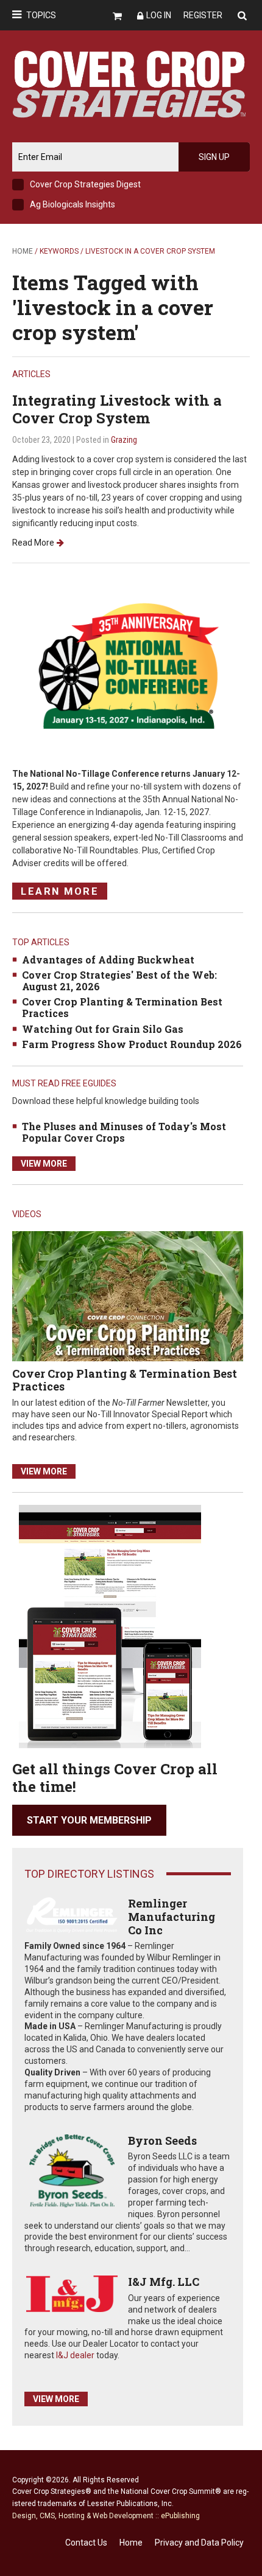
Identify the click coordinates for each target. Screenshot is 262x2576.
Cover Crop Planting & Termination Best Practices (122, 1007)
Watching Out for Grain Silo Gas (103, 1029)
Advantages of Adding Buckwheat (108, 960)
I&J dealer (75, 2355)
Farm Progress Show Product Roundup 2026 (132, 1044)
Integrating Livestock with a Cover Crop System (117, 409)
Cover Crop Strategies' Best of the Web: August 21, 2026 (119, 981)
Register (203, 15)
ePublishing (180, 2516)
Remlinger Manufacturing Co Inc (172, 1916)
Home (23, 251)
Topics (41, 15)
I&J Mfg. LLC (164, 2282)
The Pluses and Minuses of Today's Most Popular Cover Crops (124, 1132)
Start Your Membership (89, 1820)
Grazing (124, 440)
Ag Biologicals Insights (73, 204)
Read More (33, 543)
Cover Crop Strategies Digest (85, 184)
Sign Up (214, 157)
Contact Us (86, 2543)
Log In (159, 15)
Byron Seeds (162, 2140)
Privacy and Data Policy (199, 2543)
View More (44, 1164)
